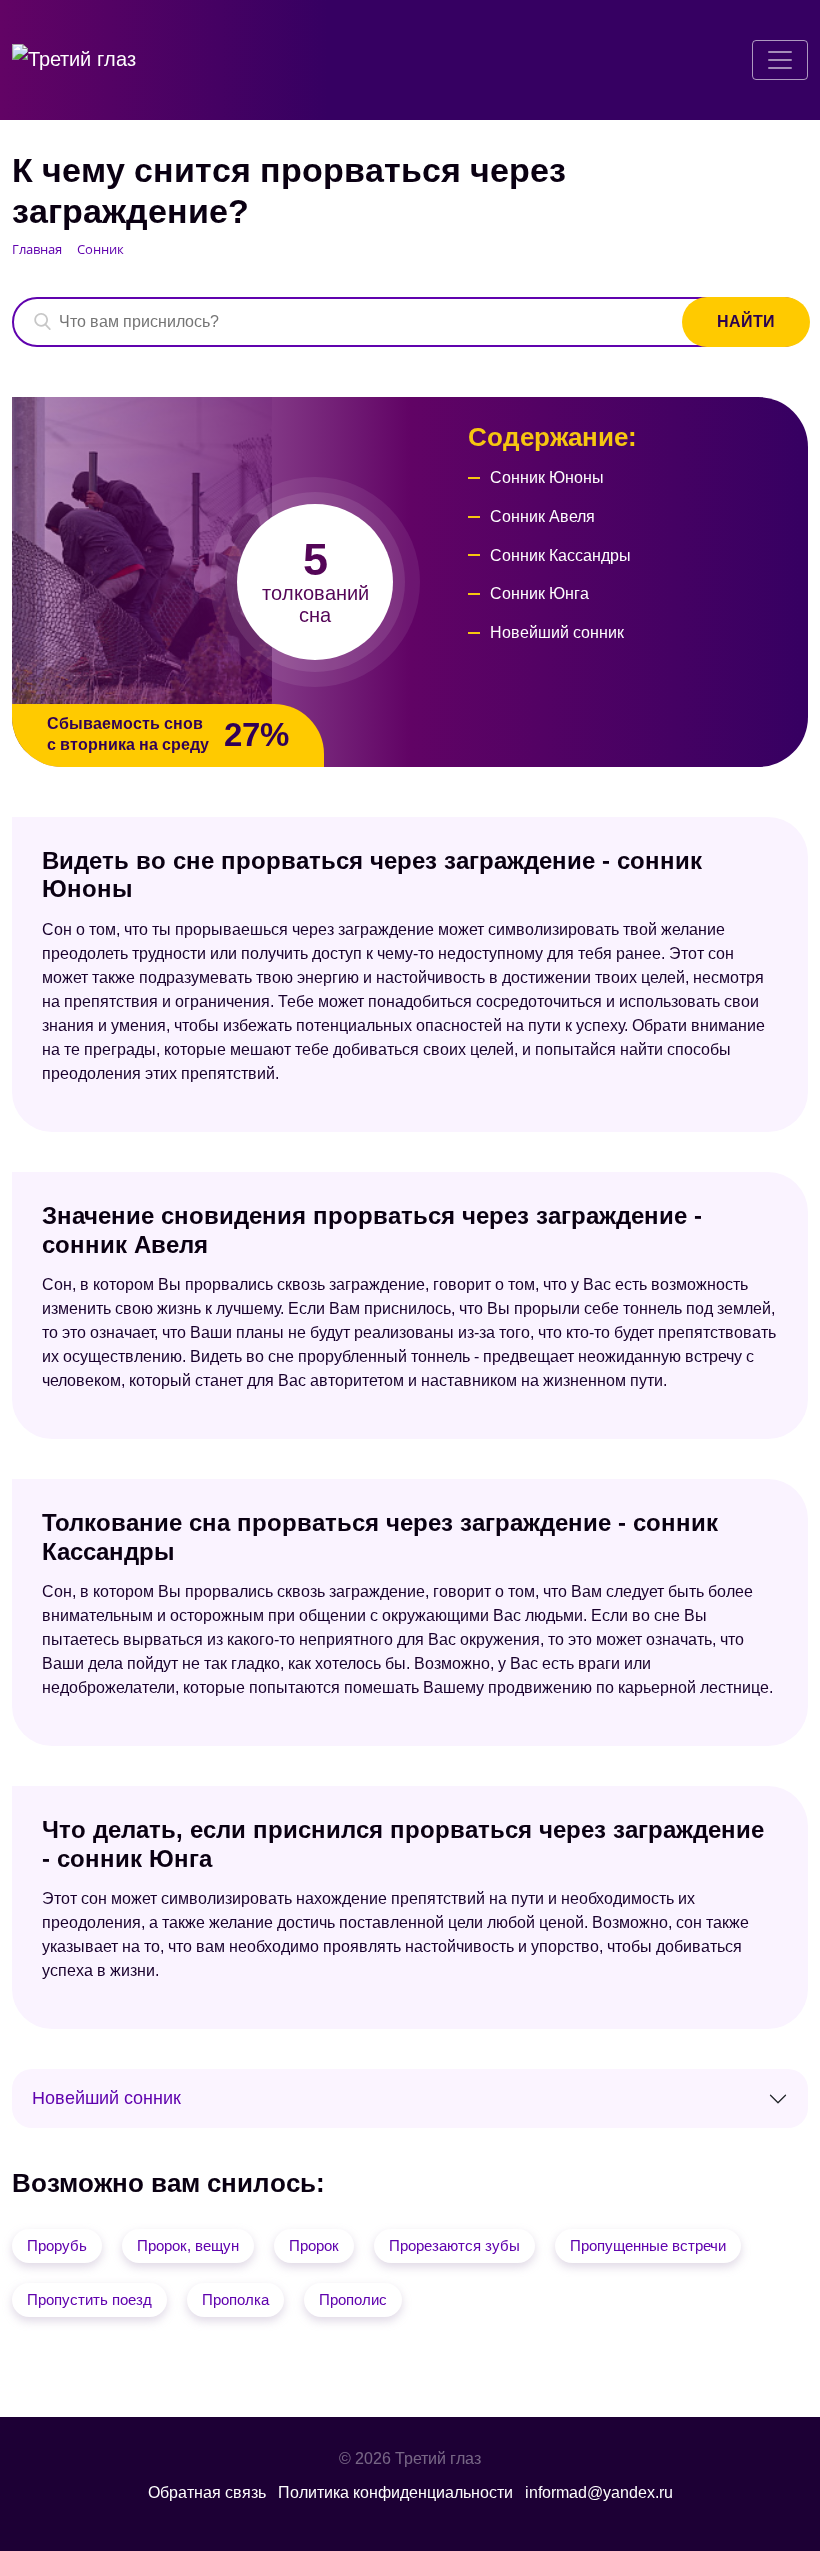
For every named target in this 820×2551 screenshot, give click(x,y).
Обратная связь (207, 2492)
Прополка (235, 2299)
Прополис (353, 2299)
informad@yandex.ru (599, 2492)
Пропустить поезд (89, 2299)
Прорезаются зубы (454, 2245)
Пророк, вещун (188, 2245)
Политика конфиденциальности (395, 2492)
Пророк (314, 2245)
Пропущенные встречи (648, 2245)
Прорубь (57, 2245)
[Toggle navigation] (780, 60)
